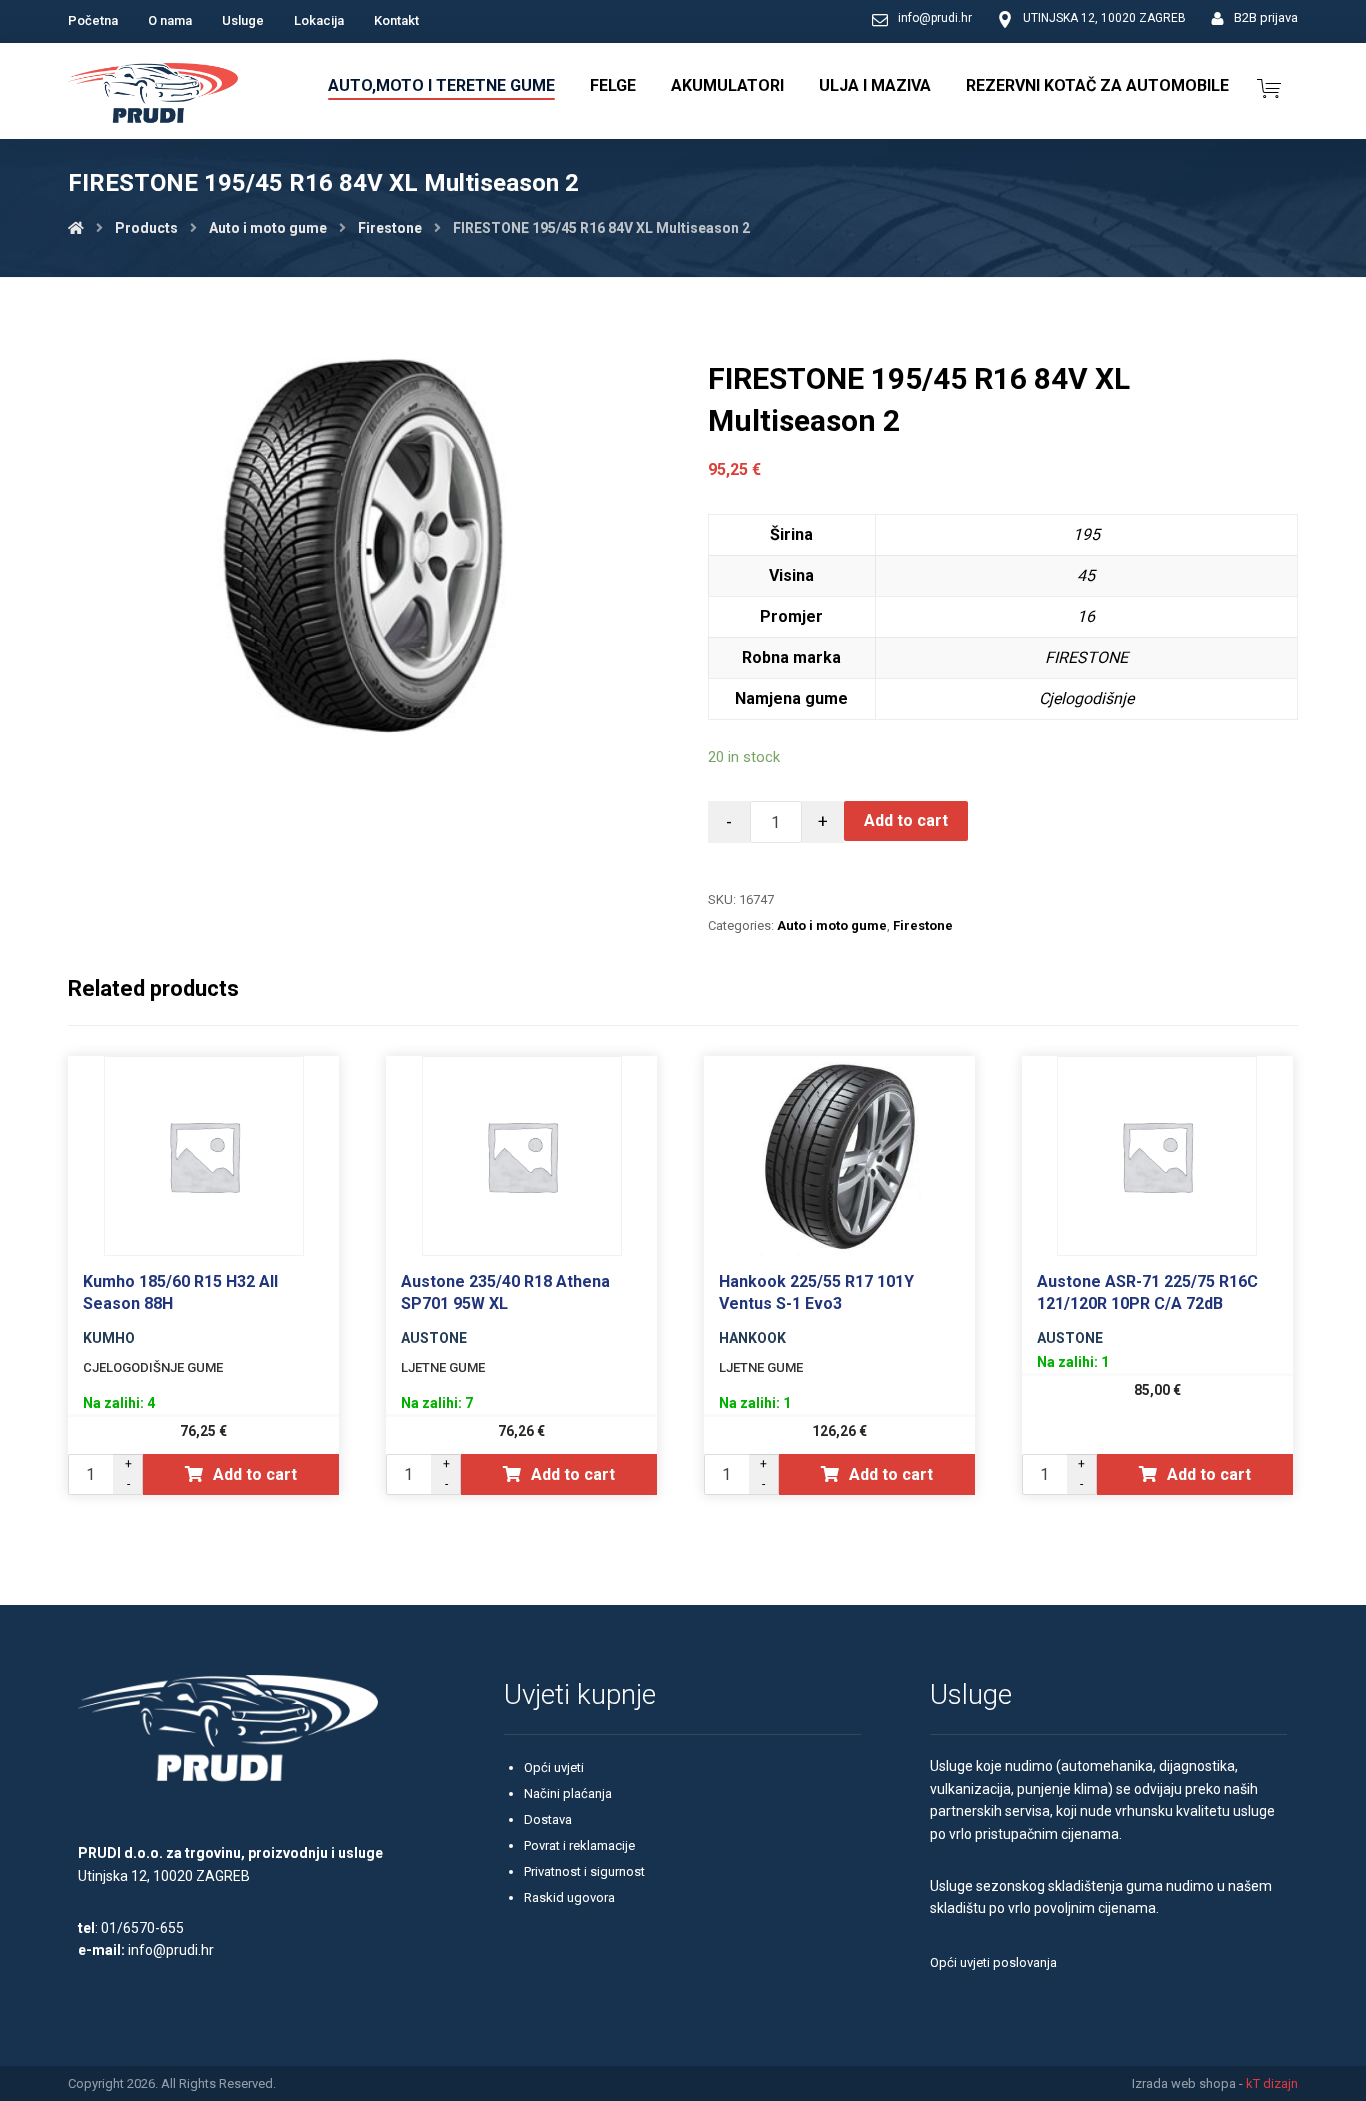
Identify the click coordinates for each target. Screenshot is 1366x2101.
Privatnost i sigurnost (584, 1871)
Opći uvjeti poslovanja (993, 1962)
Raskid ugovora (569, 1897)
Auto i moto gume (832, 925)
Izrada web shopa (1184, 2083)
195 (1086, 534)
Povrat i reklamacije (579, 1845)
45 (1086, 575)
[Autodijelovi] (153, 96)
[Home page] (76, 228)
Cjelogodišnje (1086, 698)
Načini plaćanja (568, 1793)
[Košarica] (1269, 86)
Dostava (548, 1819)
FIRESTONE (1086, 657)
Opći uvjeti (554, 1767)
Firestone (923, 925)
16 (1086, 616)
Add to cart (906, 820)
